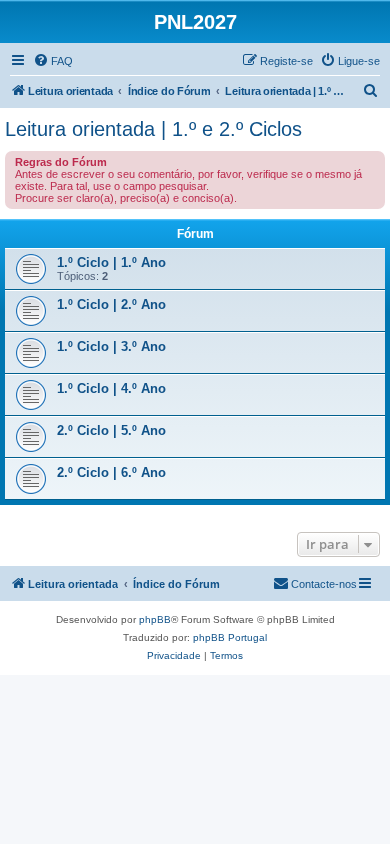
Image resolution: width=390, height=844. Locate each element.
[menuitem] (53, 61)
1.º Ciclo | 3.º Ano (111, 346)
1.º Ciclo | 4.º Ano (111, 388)
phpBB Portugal (230, 637)
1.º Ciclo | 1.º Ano (111, 262)
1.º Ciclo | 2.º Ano (111, 304)
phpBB (155, 619)
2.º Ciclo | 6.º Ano (111, 472)
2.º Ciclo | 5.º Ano (111, 430)
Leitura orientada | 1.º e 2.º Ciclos (153, 129)
